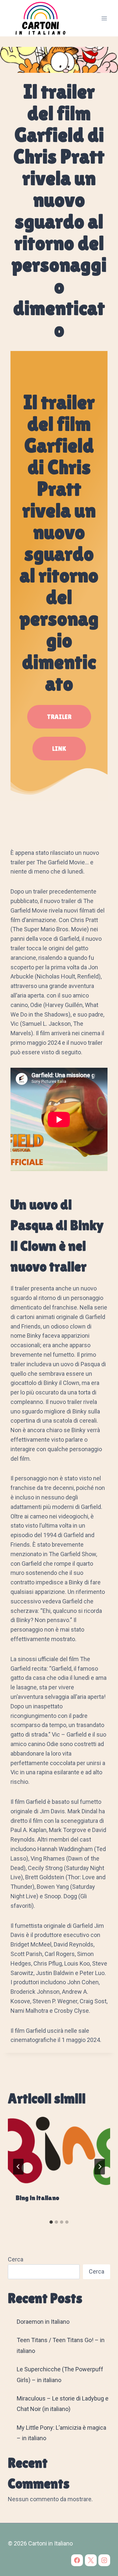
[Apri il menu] (104, 18)
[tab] (51, 2222)
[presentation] (59, 2151)
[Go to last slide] (18, 2167)
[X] (91, 2560)
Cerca (16, 2259)
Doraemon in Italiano (43, 2322)
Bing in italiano (38, 2198)
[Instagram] (104, 2560)
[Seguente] (100, 2167)
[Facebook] (77, 2560)
